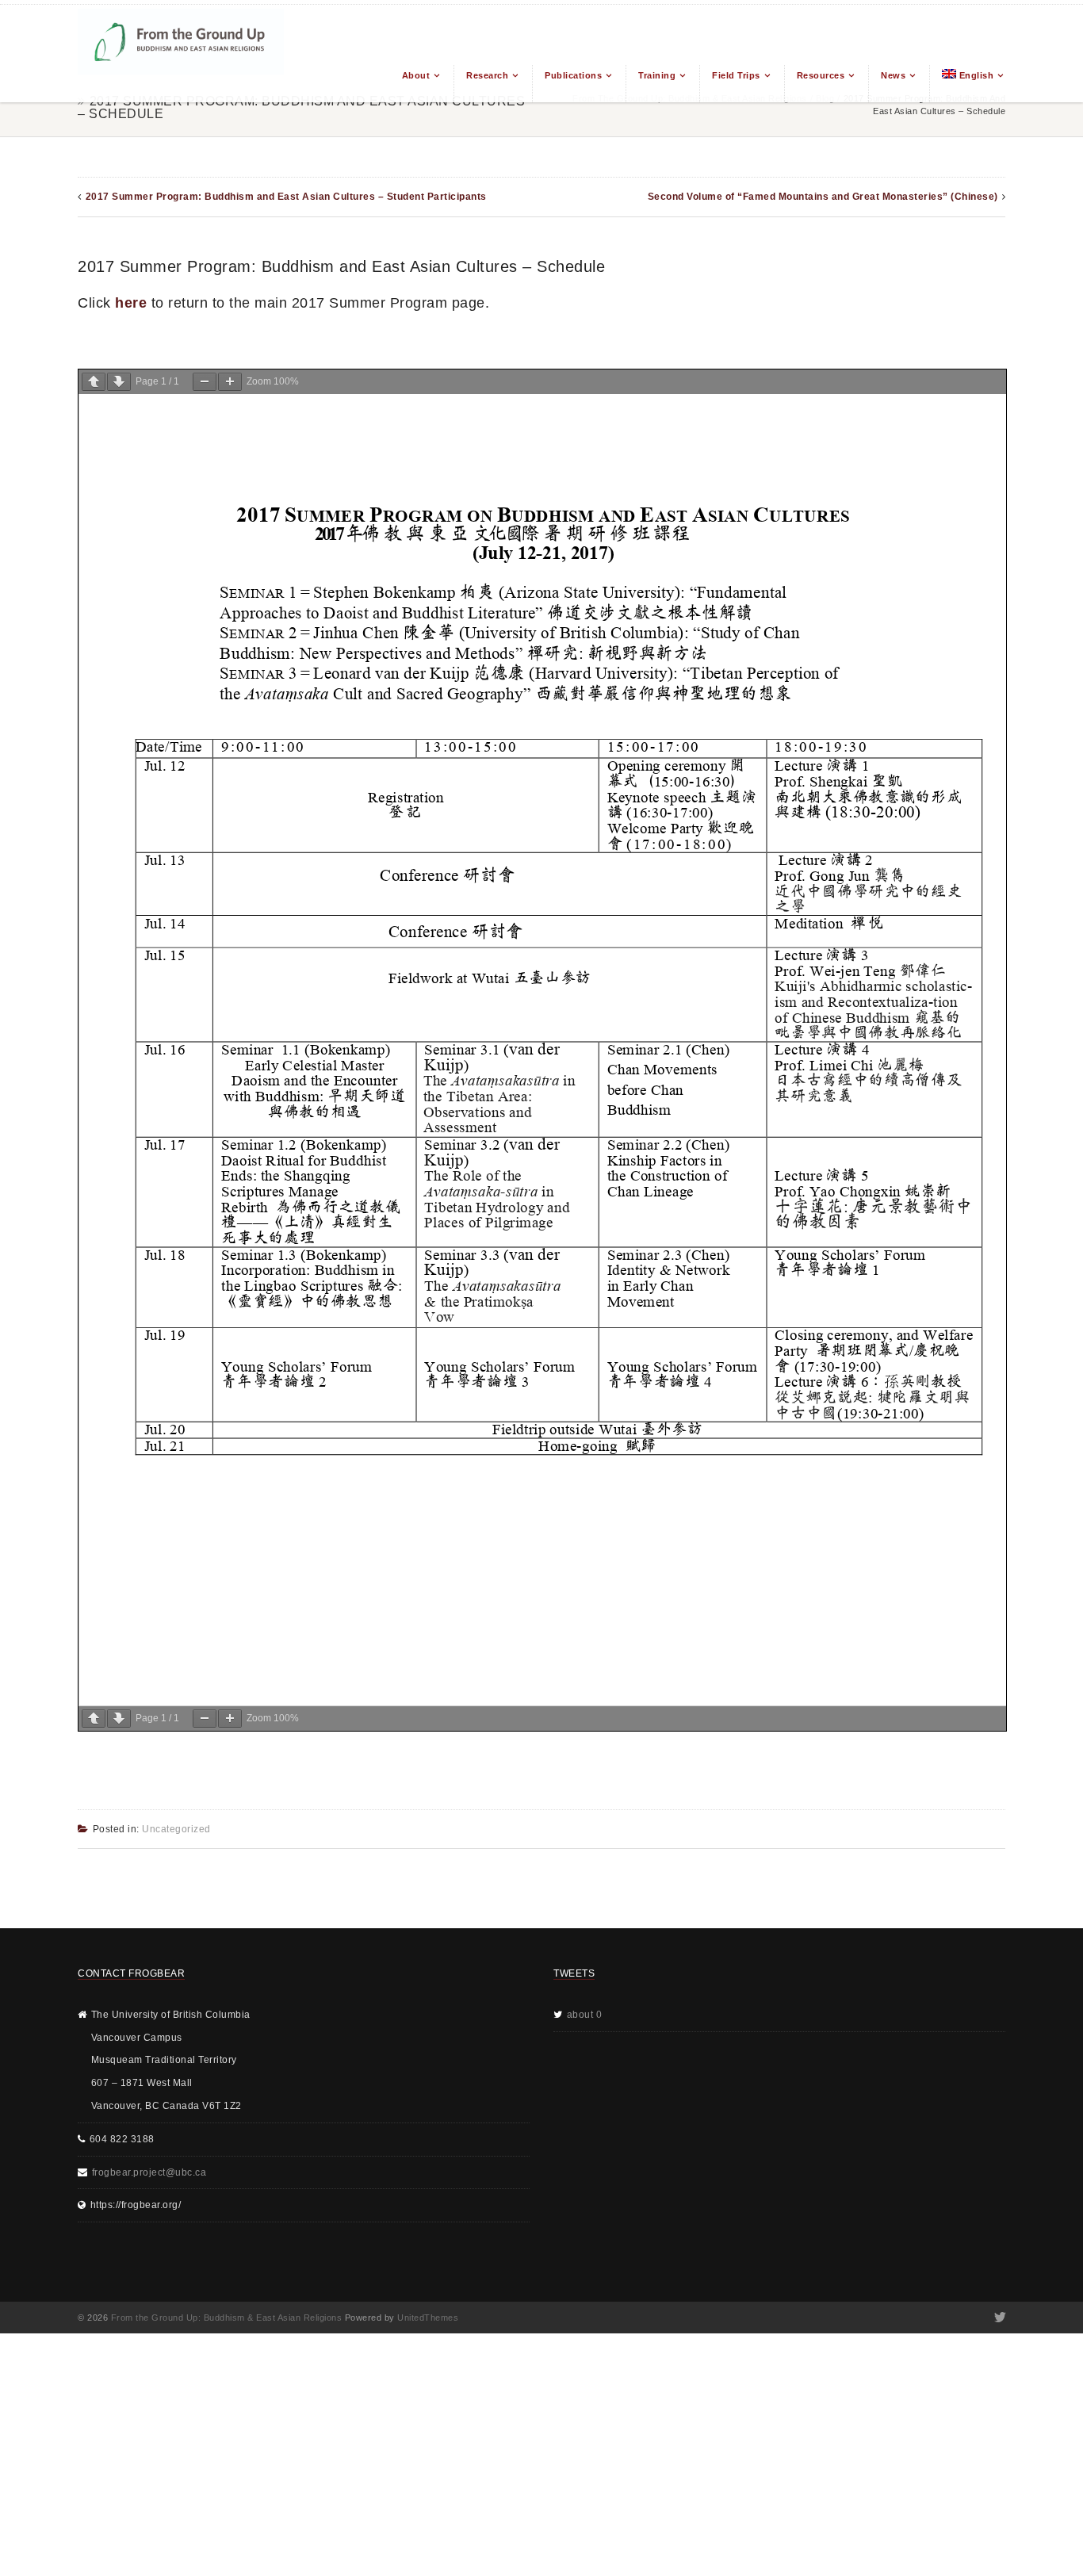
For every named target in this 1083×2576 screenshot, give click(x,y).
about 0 (585, 2015)
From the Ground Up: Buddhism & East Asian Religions (227, 2318)
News (893, 75)
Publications (573, 75)
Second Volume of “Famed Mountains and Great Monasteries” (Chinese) (823, 197)
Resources (821, 75)
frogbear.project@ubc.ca (149, 2172)
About (416, 75)
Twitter (999, 2318)
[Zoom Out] (205, 382)
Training (657, 75)
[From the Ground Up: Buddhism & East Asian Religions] (181, 54)
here (131, 303)
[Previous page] (94, 382)
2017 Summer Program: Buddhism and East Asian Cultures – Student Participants (286, 197)
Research (487, 75)
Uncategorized (176, 1829)
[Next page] (119, 382)
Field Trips (736, 75)
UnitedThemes (428, 2318)
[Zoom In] (230, 382)
